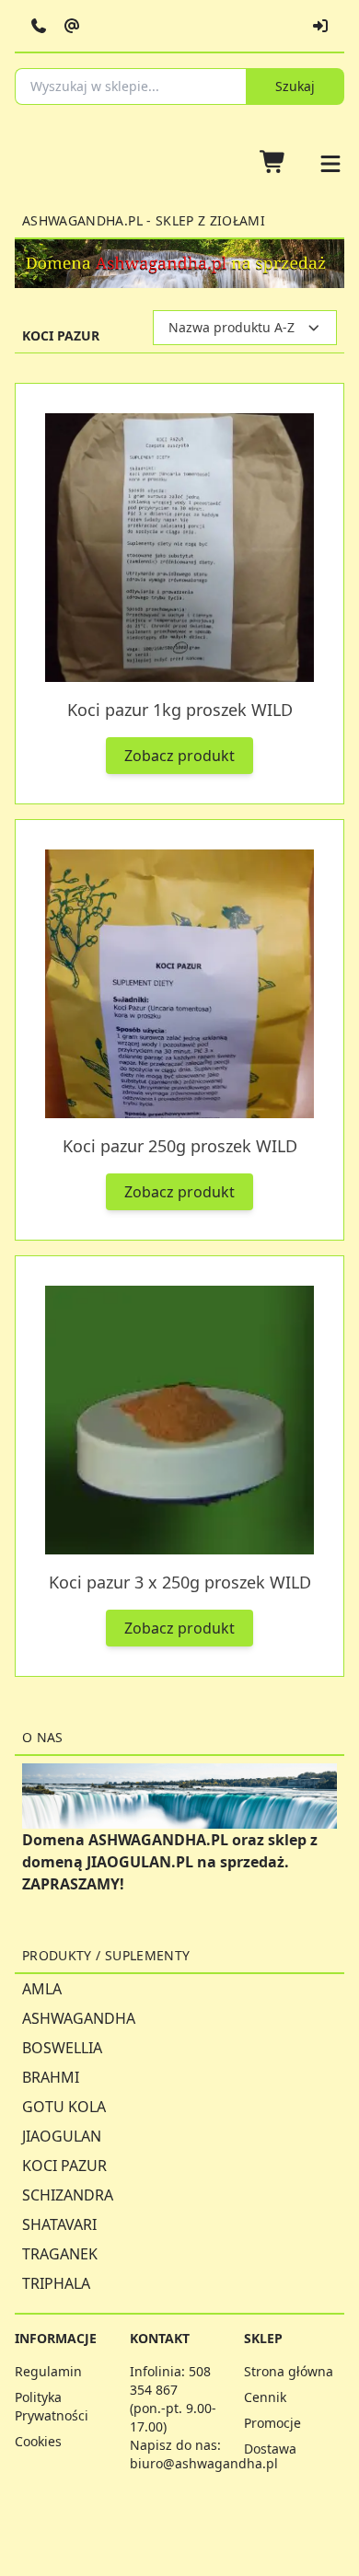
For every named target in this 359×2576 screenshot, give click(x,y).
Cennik (265, 2397)
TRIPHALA (56, 2283)
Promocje (272, 2423)
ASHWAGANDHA (79, 2018)
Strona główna (289, 2371)
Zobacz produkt (179, 756)
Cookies (38, 2441)
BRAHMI (51, 2077)
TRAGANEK (60, 2254)
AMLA (42, 1989)
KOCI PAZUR (64, 2166)
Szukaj (295, 86)
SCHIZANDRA (68, 2195)
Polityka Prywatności (52, 2406)
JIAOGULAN (62, 2136)
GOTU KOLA (64, 2107)
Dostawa (270, 2449)
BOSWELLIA (62, 2048)
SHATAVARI (59, 2224)
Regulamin (48, 2371)
